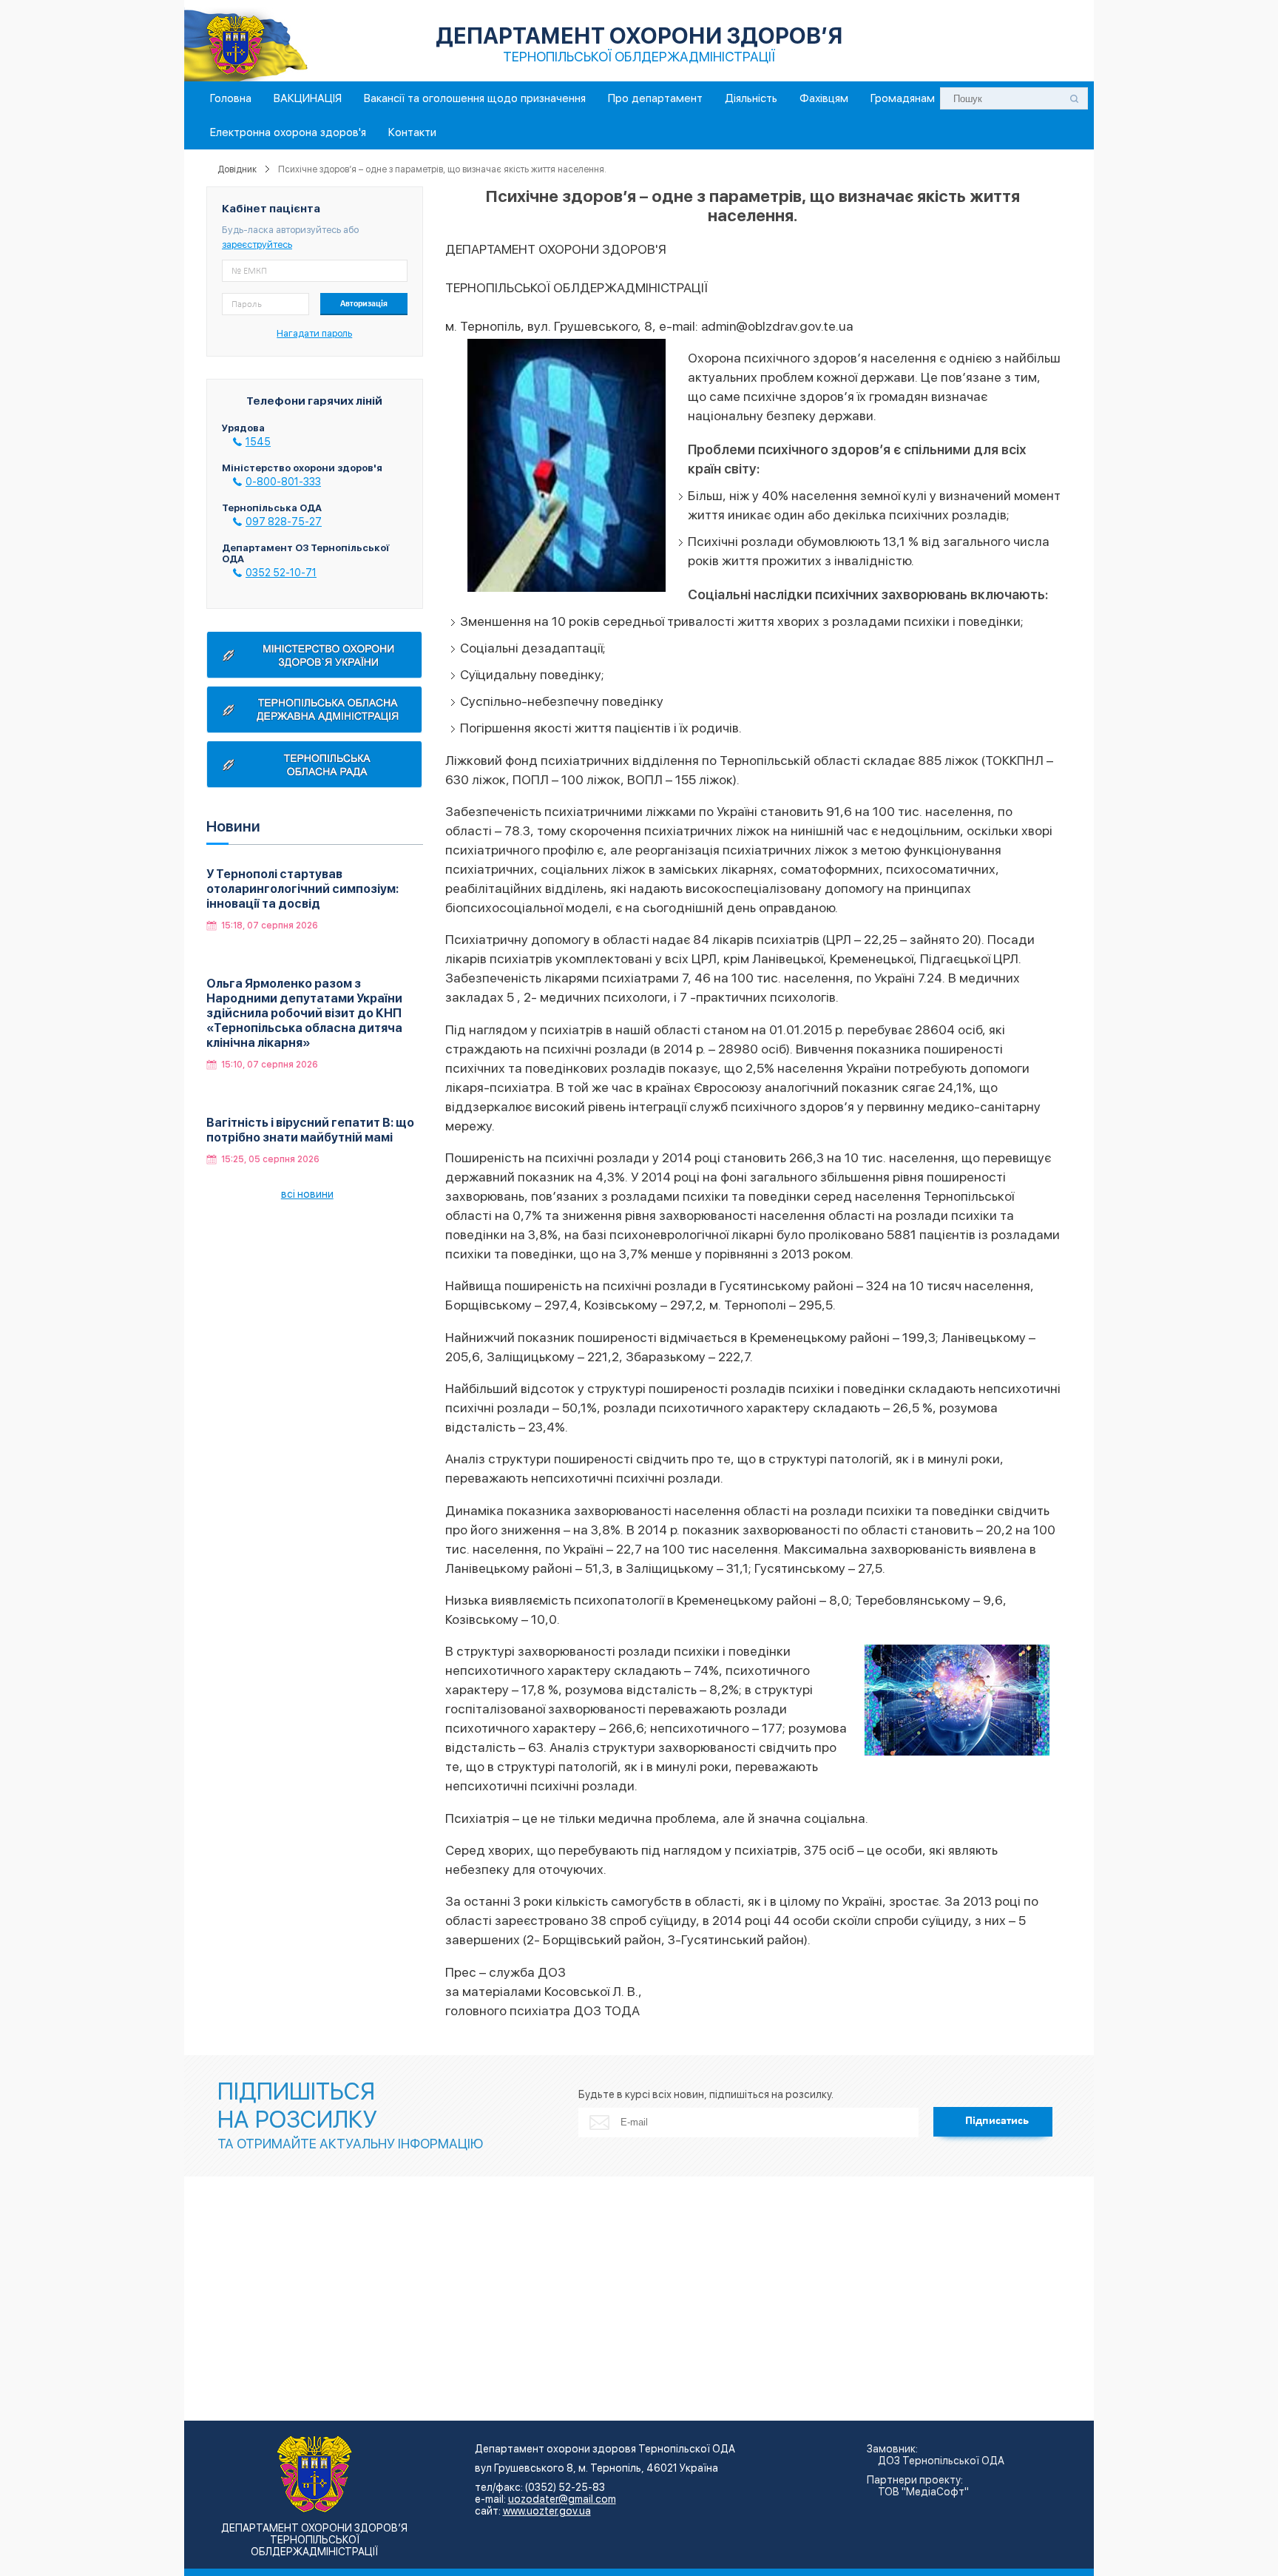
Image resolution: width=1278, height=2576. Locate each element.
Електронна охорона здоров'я (288, 132)
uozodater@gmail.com (562, 2499)
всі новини (307, 1194)
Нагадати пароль (314, 333)
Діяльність (751, 98)
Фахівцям (824, 98)
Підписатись (997, 2121)
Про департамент (655, 98)
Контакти (412, 132)
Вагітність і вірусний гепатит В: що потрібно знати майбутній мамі (310, 1130)
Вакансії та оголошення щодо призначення (475, 98)
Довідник (237, 169)
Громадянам (903, 98)
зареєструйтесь (257, 245)
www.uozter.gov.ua (547, 2511)
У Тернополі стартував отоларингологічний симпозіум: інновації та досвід (302, 889)
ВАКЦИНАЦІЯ (308, 98)
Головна (231, 98)
